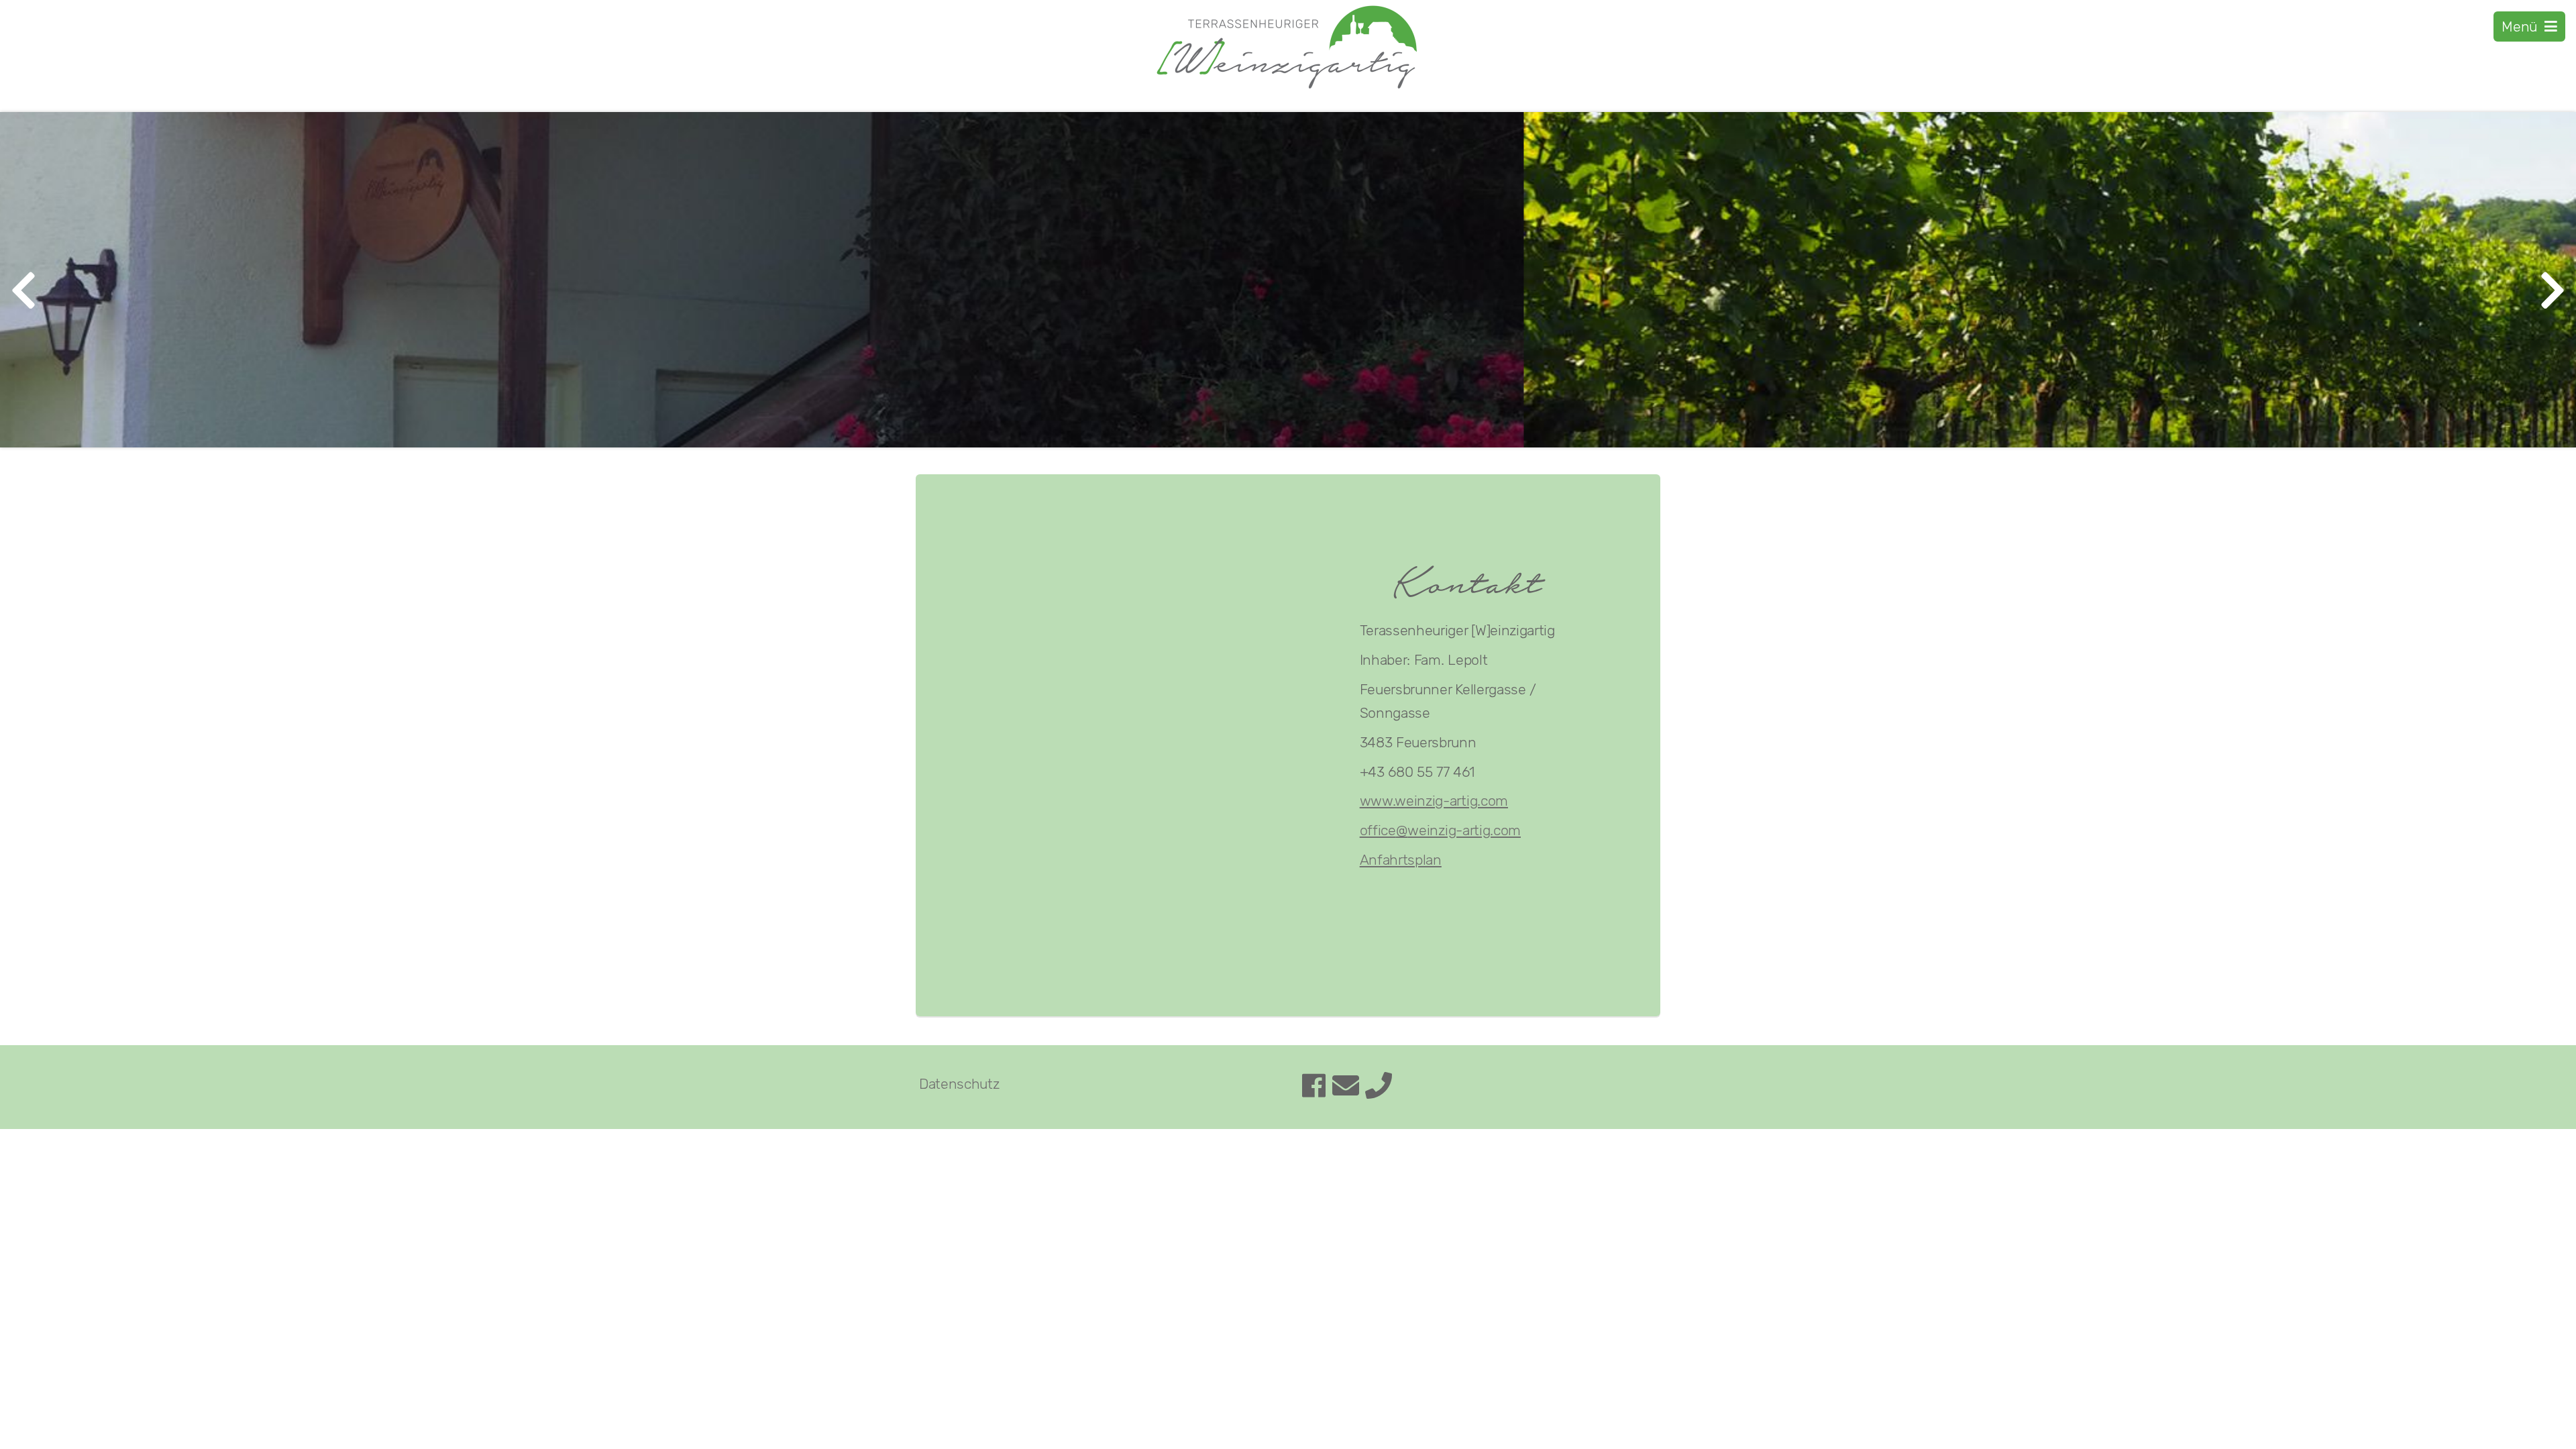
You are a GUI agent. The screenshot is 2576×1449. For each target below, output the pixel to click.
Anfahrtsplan (1401, 860)
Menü (2523, 26)
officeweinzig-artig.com (1440, 830)
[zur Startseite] (1288, 89)
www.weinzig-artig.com (1434, 801)
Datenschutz (959, 1084)
